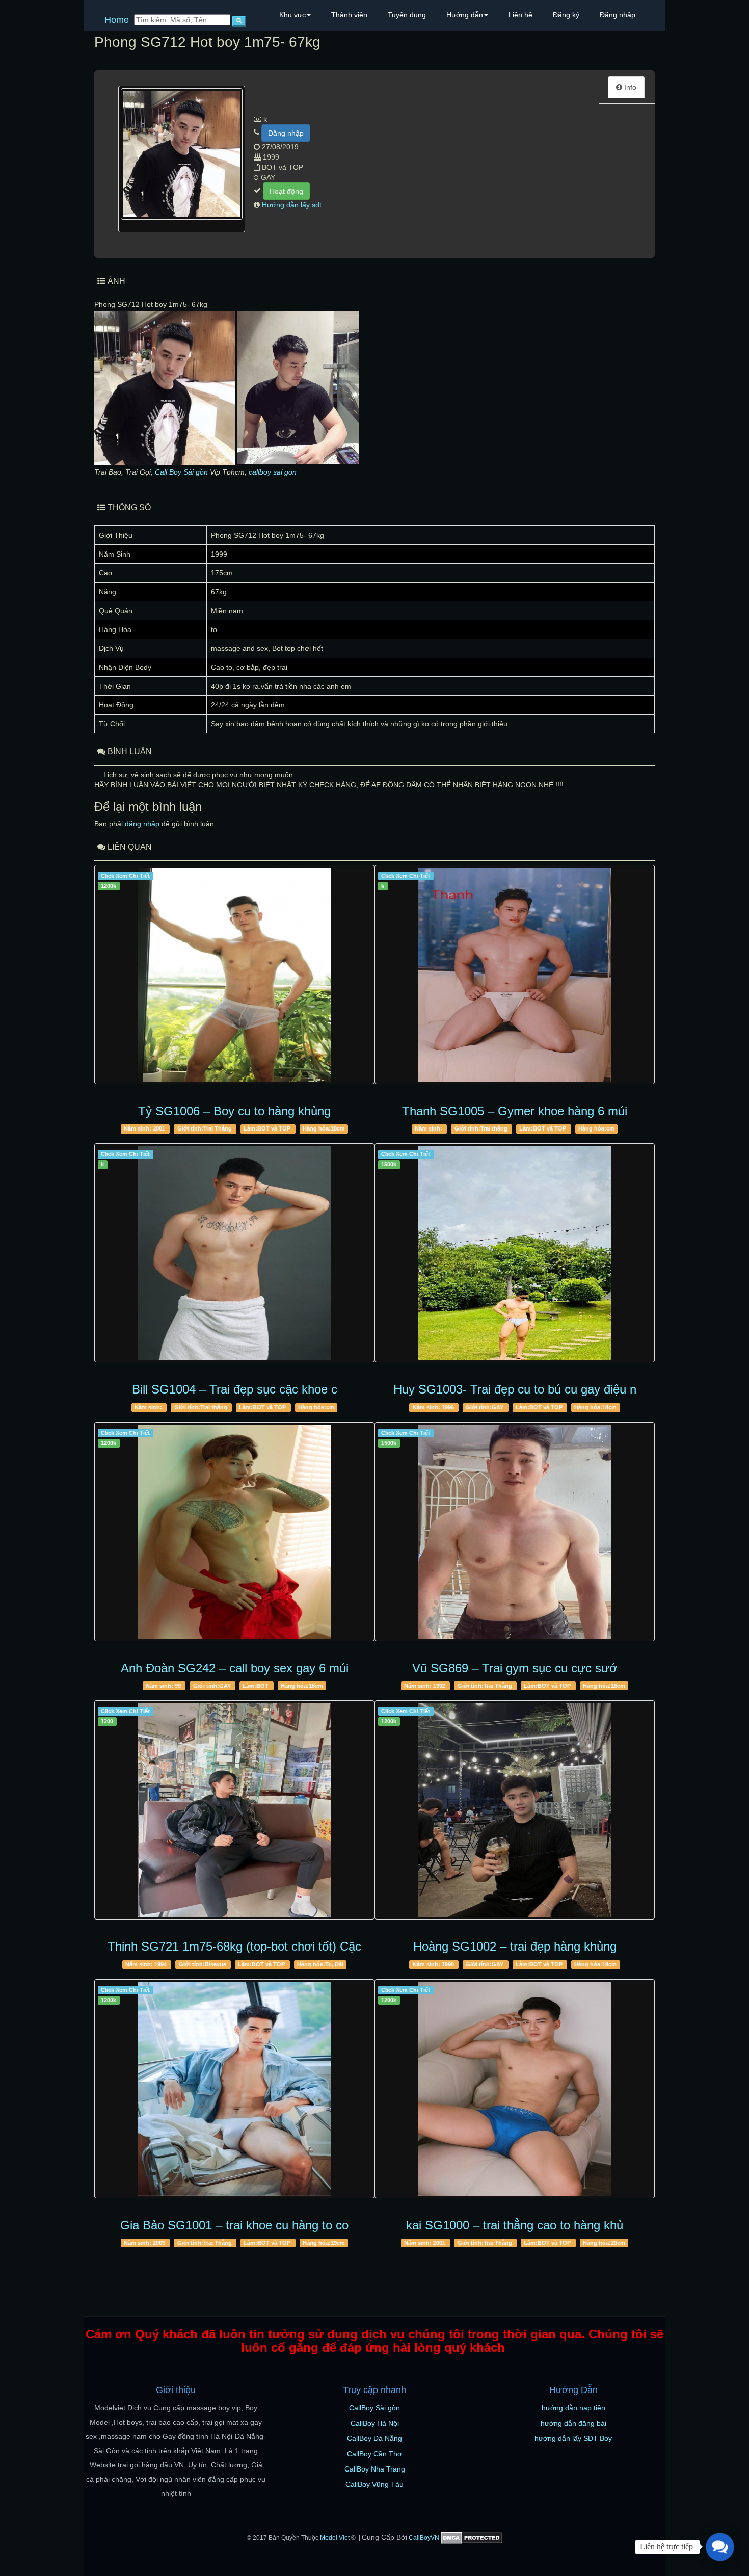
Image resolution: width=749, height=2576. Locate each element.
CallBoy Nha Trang (375, 2469)
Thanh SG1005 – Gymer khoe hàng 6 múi (515, 1111)
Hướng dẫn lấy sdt (292, 205)
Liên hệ (520, 15)
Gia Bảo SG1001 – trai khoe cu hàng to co (234, 2225)
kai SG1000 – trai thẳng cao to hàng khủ (515, 2225)
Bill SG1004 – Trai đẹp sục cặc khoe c (235, 1389)
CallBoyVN (424, 2538)
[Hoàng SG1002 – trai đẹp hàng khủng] (515, 1810)
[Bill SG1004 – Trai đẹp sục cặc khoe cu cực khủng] (234, 1253)
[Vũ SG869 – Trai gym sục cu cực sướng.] (515, 1532)
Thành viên (349, 15)
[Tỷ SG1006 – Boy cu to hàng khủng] (234, 975)
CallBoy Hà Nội (375, 2423)
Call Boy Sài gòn (181, 472)
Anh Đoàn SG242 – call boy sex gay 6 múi (235, 1668)
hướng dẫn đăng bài (573, 2423)
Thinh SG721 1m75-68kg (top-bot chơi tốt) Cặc (234, 1946)
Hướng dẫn (465, 15)
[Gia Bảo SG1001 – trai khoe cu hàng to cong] (234, 2089)
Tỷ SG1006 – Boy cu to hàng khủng (234, 1111)
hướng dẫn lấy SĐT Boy (573, 2438)
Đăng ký (566, 15)
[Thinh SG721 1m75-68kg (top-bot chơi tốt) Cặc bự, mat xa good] (234, 1810)
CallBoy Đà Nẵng (374, 2438)
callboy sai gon (273, 472)
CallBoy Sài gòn (374, 2408)
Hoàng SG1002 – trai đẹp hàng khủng (515, 1946)
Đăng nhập (618, 15)
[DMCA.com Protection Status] (472, 2538)
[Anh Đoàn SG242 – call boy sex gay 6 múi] (234, 1532)
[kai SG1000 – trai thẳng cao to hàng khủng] (515, 2089)
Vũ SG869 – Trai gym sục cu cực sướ (515, 1668)
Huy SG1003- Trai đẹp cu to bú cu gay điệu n (515, 1389)
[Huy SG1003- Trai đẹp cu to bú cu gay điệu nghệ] (515, 1253)
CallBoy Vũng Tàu (374, 2484)
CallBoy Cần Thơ (374, 2454)
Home (117, 20)
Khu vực (292, 15)
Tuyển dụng (407, 15)
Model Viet (335, 2538)
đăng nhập (142, 824)
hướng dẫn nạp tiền (573, 2408)
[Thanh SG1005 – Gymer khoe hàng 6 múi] (515, 975)
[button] (720, 2547)
